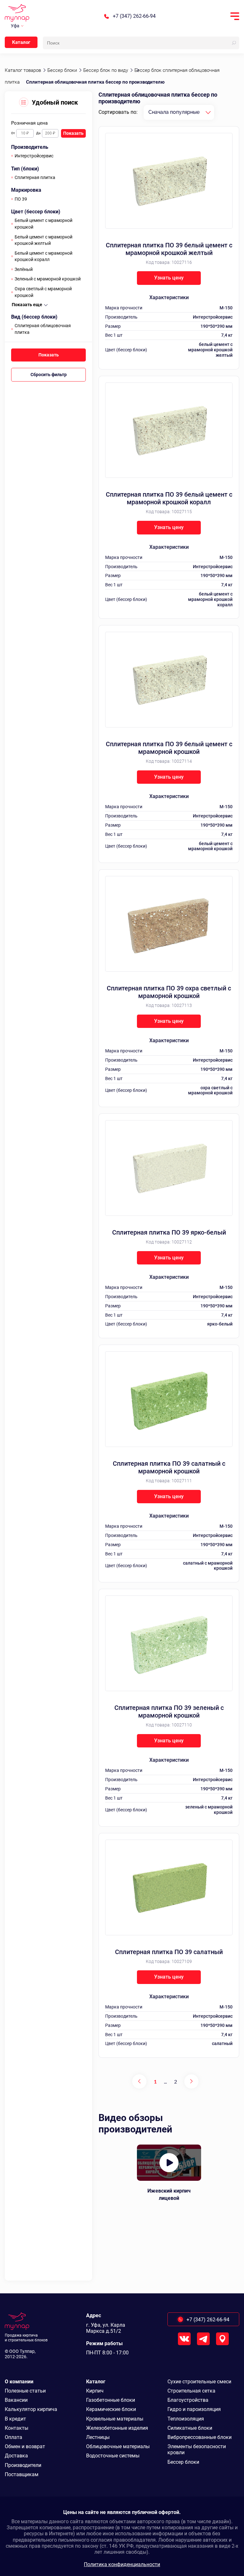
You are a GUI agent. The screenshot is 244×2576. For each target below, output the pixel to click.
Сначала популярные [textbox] (174, 112)
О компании (19, 2382)
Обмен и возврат (25, 2446)
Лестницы (98, 2437)
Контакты (17, 2428)
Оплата (14, 2437)
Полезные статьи (25, 2391)
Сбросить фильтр (49, 375)
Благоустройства (188, 2400)
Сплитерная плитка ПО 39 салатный (169, 1952)
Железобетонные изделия (117, 2428)
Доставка (16, 2456)
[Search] (234, 43)
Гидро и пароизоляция (194, 2409)
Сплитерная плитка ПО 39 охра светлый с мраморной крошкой (169, 992)
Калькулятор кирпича (31, 2409)
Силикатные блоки (190, 2428)
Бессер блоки (183, 2462)
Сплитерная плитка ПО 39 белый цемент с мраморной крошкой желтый (169, 249)
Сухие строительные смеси (199, 2382)
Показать (73, 133)
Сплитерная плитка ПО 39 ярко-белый (169, 1232)
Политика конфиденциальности (122, 2564)
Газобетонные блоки (111, 2400)
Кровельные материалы (115, 2419)
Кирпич (95, 2391)
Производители (23, 2465)
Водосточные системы (113, 2456)
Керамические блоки (111, 2409)
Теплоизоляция (186, 2419)
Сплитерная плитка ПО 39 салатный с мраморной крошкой (169, 1467)
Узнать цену (169, 278)
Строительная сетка (191, 2391)
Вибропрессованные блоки (200, 2437)
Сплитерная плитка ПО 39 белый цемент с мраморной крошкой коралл (169, 498)
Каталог (21, 42)
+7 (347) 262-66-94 (134, 16)
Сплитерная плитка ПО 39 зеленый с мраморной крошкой (169, 1712)
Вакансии (16, 2400)
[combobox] (179, 112)
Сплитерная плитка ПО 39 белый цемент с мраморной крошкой (169, 748)
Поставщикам (22, 2474)
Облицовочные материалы (118, 2446)
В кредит (15, 2419)
